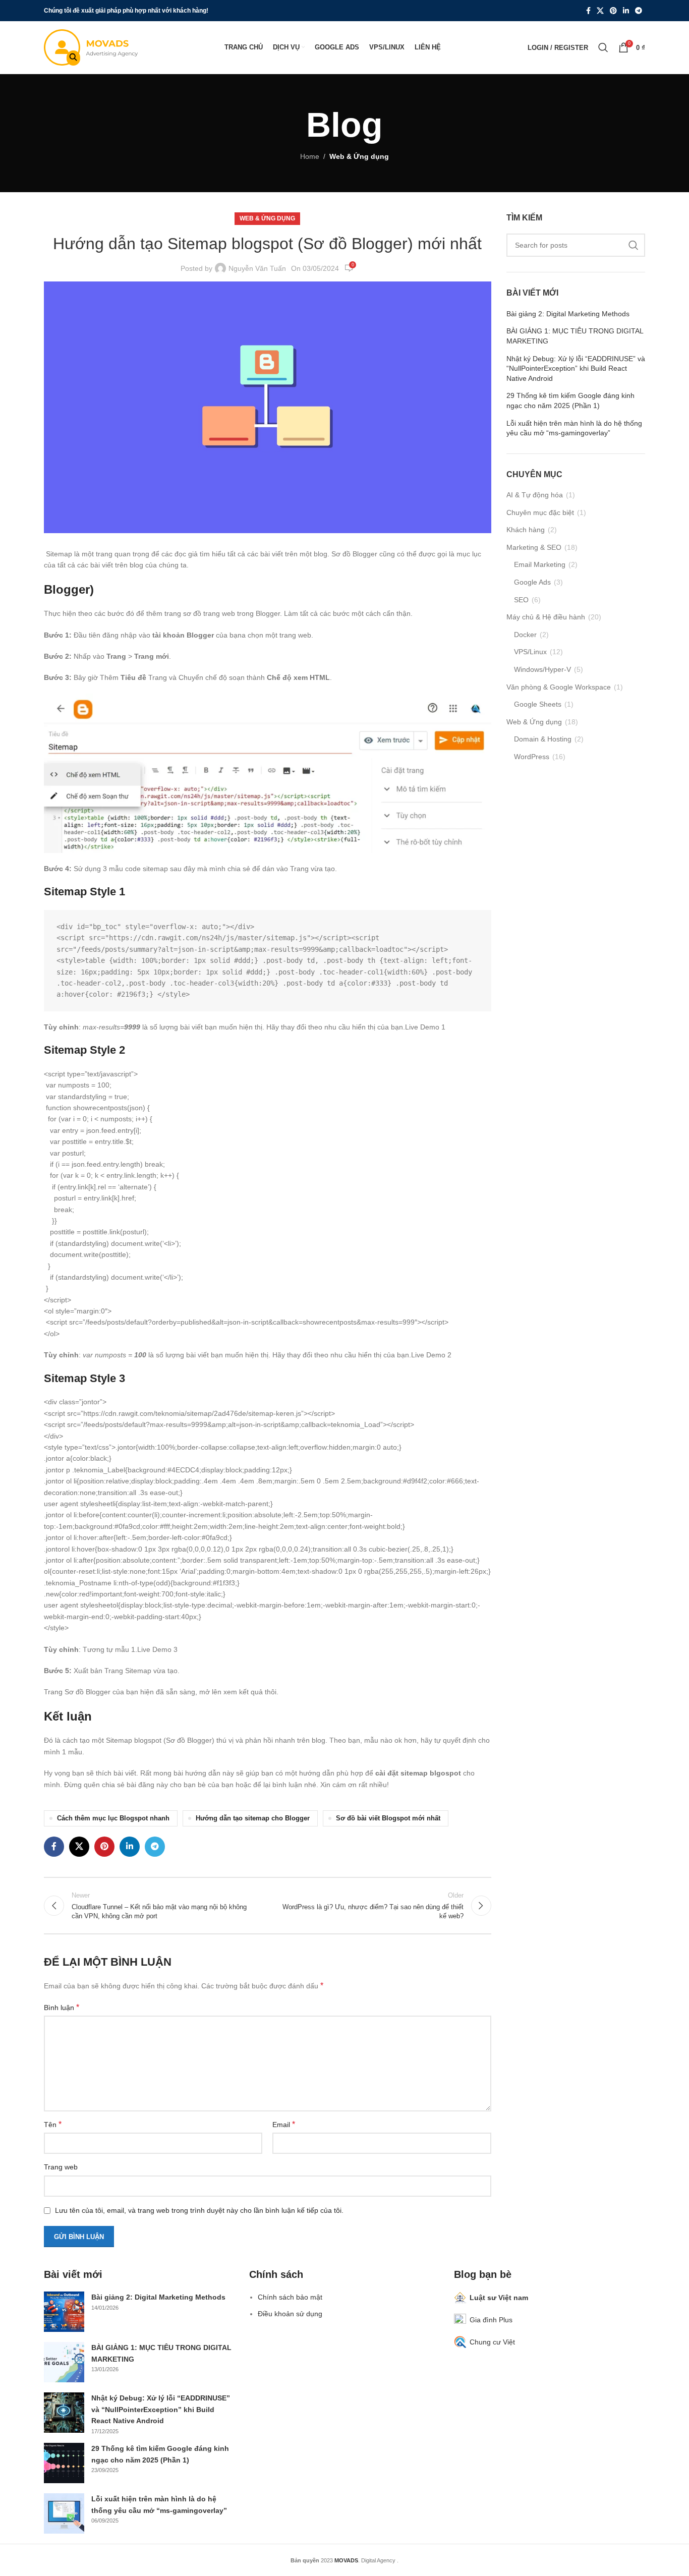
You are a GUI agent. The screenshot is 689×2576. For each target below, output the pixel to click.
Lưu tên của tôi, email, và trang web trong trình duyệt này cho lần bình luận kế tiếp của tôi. (199, 2210)
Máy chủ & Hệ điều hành (546, 617)
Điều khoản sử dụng (290, 2314)
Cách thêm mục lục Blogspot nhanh (113, 1818)
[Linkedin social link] (626, 11)
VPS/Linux (530, 652)
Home (310, 156)
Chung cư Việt (492, 2342)
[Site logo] (91, 47)
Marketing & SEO (534, 547)
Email (284, 2124)
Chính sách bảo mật (290, 2297)
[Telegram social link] (639, 11)
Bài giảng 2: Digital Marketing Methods (568, 314)
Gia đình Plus (491, 2320)
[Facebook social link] (588, 11)
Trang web (61, 2167)
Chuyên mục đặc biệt (540, 512)
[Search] (603, 47)
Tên (53, 2124)
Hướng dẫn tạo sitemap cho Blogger (253, 1818)
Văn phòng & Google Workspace (559, 687)
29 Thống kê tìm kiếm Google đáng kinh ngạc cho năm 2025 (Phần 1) (570, 400)
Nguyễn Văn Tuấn (257, 268)
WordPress (532, 757)
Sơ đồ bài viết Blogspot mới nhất (388, 1818)
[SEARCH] (634, 245)
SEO (521, 600)
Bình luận (62, 2007)
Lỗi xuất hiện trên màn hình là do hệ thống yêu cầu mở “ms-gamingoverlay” (574, 428)
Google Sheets (538, 704)
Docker (525, 635)
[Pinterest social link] (613, 11)
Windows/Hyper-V (542, 669)
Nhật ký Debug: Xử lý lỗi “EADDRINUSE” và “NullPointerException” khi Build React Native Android (576, 368)
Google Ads (532, 582)
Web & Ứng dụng (359, 156)
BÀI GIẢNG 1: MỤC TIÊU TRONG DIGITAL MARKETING (575, 336)
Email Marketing (540, 564)
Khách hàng (526, 530)
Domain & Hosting (543, 739)
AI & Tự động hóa (535, 495)
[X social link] (600, 11)
